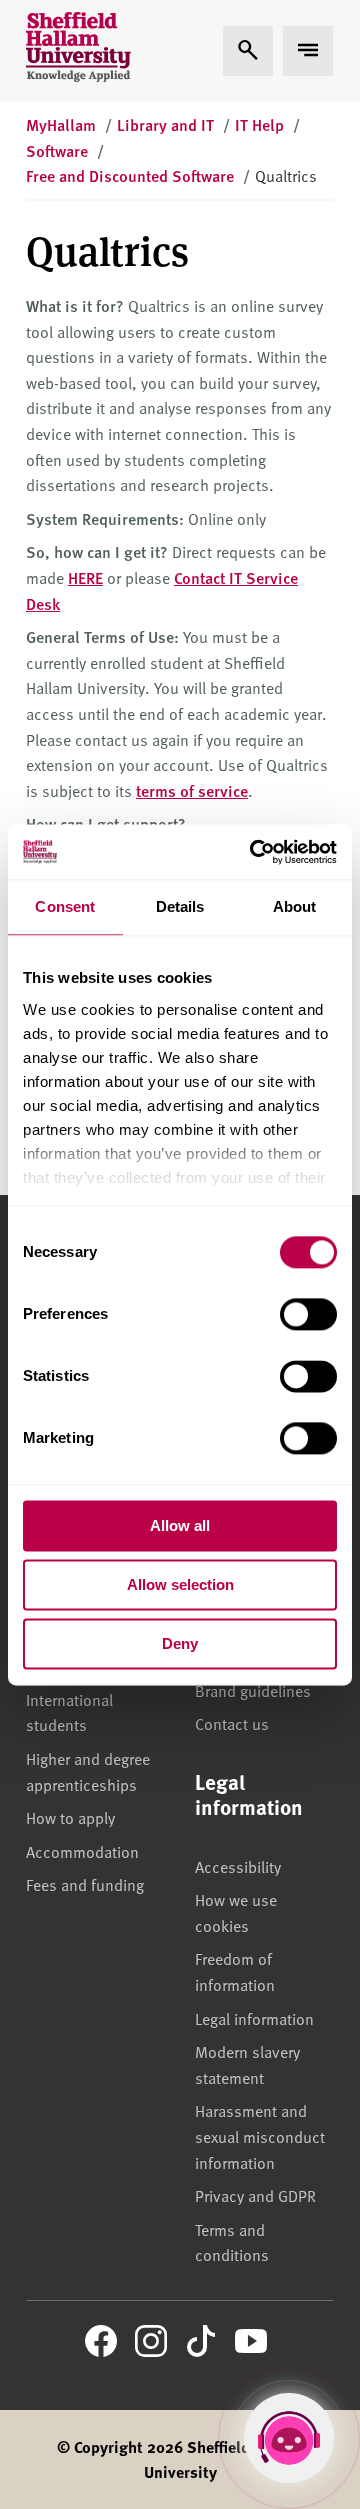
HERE (85, 577)
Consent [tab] (65, 906)
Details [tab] (180, 906)
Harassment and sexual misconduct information (260, 2135)
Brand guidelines (253, 1690)
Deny (180, 1643)
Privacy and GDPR (255, 2195)
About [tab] (295, 906)
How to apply (70, 1817)
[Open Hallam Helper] (289, 2438)
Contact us (232, 1723)
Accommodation (82, 1851)
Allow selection (180, 1584)
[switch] (308, 1314)
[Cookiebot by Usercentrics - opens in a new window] (254, 852)
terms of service (192, 790)
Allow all (180, 1525)
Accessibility (238, 1866)
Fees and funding (85, 1884)
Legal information (254, 2018)
